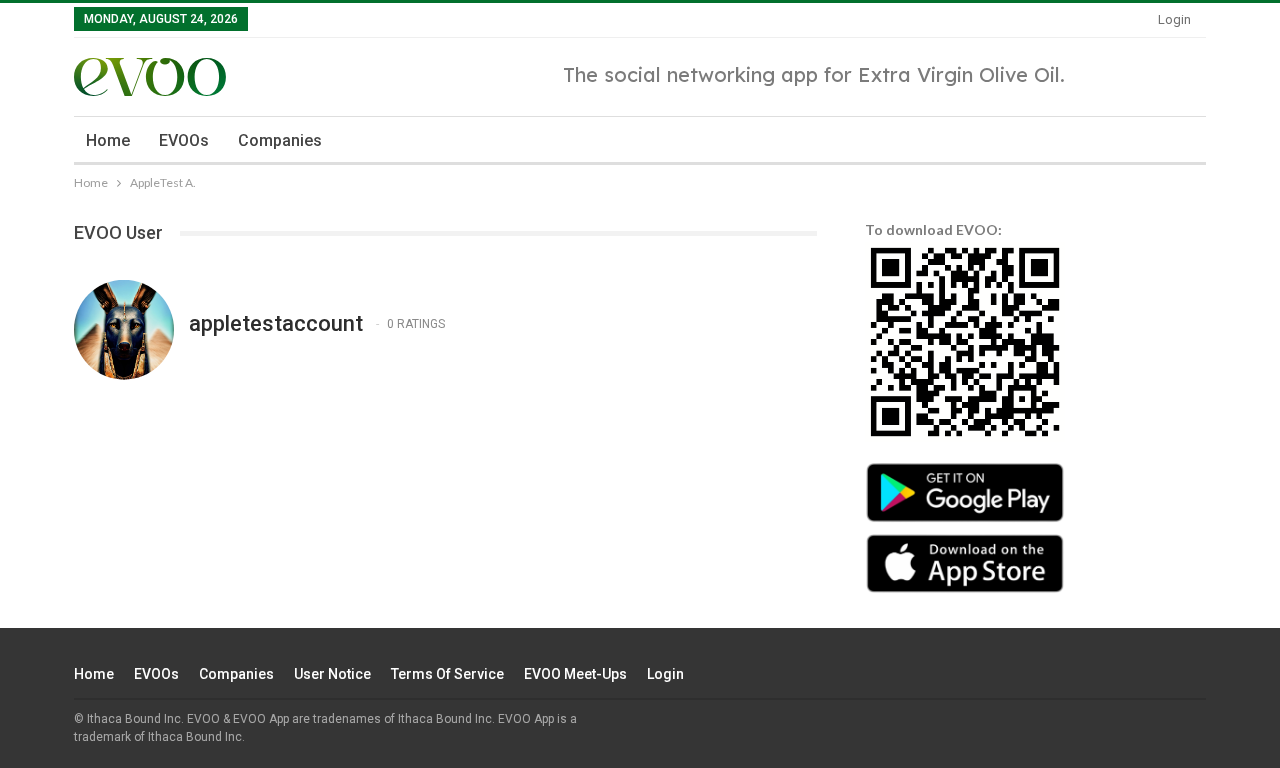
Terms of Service (447, 674)
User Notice (332, 674)
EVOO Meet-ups (575, 674)
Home (108, 140)
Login (1174, 19)
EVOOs (184, 140)
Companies (280, 140)
